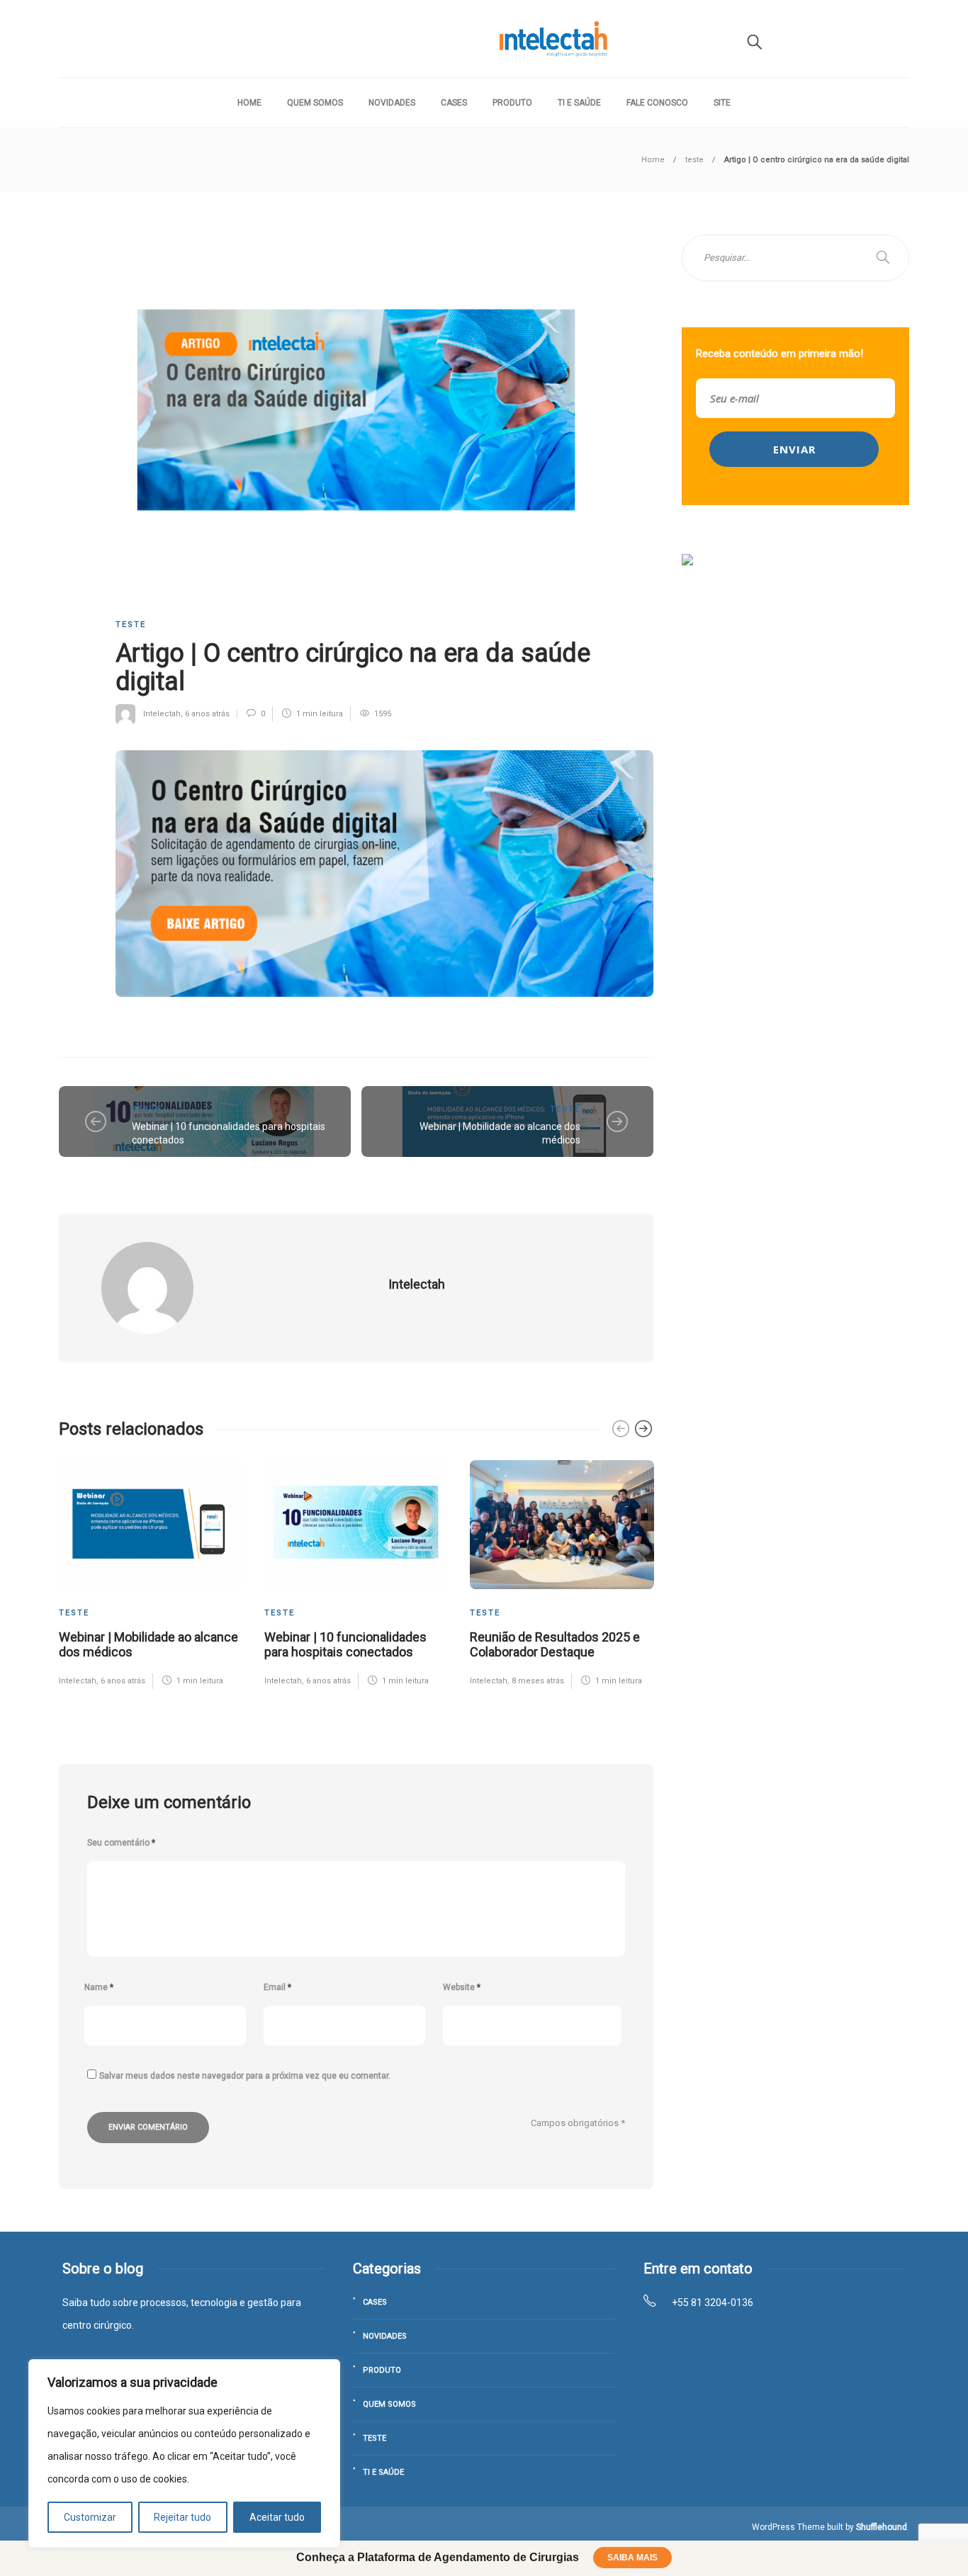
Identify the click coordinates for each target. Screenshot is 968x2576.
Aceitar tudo (277, 2517)
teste (694, 160)
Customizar (90, 2517)
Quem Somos (315, 103)
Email (277, 1987)
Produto (512, 103)
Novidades (392, 103)
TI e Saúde (579, 103)
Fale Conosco (657, 103)
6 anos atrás (207, 714)
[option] (151, 1574)
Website (462, 1987)
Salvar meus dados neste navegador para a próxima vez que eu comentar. (245, 2076)
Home (249, 103)
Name (99, 1987)
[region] (184, 2453)
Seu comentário (121, 1843)
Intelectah (162, 714)
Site (722, 103)
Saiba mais (632, 2558)
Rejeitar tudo (182, 2517)
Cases (454, 103)
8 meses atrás (538, 1681)
